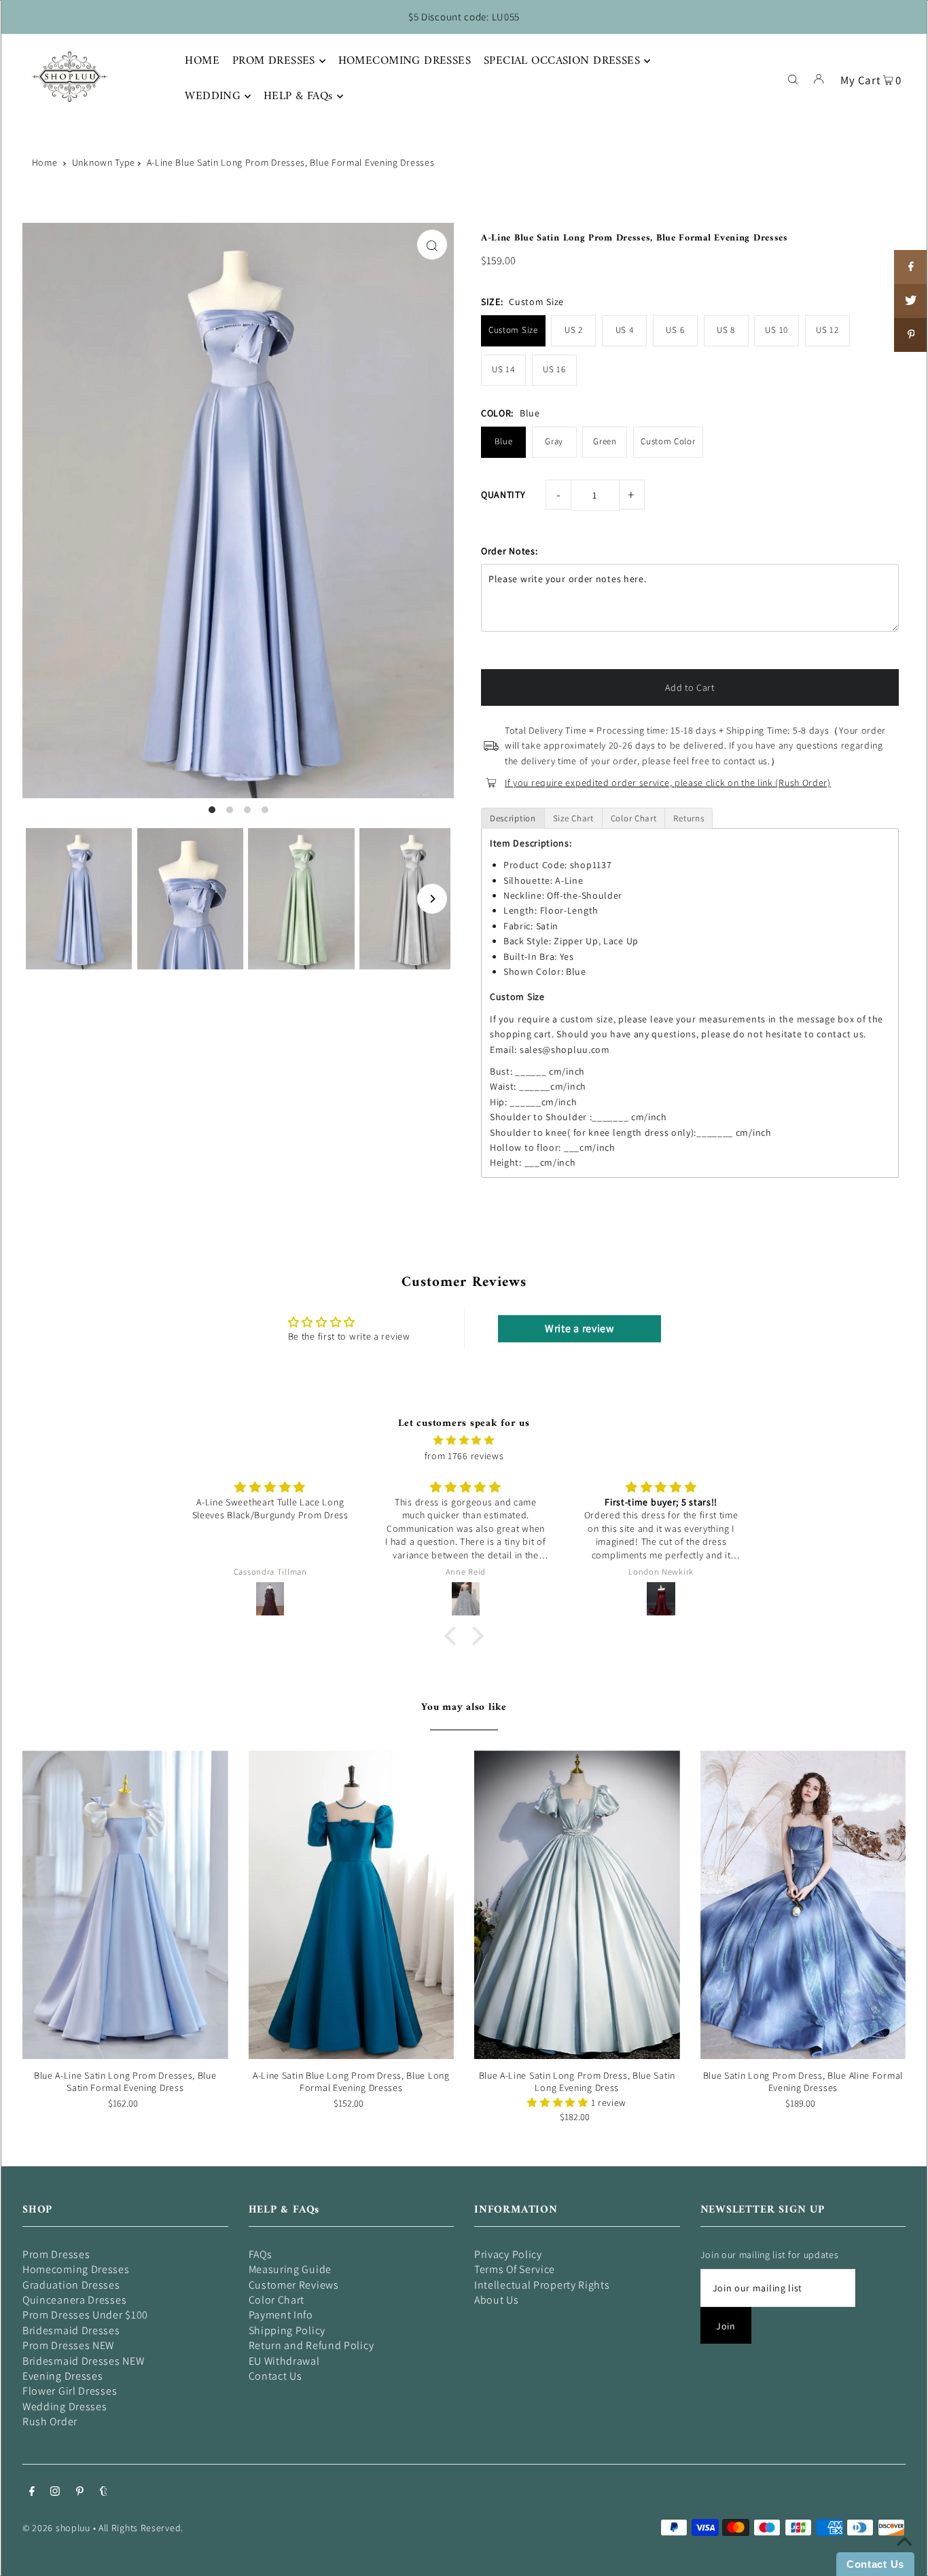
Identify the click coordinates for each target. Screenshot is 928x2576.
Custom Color (668, 441)
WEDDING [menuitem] (213, 96)
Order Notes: (509, 551)
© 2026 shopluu (56, 2528)
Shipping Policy (287, 2330)
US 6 (675, 330)
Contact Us (275, 2376)
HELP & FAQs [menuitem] (298, 96)
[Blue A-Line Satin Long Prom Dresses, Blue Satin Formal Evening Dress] (125, 1905)
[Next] (432, 899)
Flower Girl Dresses (70, 2391)
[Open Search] (793, 78)
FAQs (261, 2254)
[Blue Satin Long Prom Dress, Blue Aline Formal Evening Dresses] (803, 1905)
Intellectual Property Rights (542, 2285)
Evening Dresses (63, 2376)
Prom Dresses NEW (68, 2345)
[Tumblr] (104, 2492)
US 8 (726, 330)
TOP (904, 2557)
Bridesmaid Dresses (71, 2330)
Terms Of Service (515, 2269)
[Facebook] (32, 2492)
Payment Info (281, 2315)
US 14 (503, 369)
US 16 (554, 369)
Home (45, 162)
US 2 (574, 330)
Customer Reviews (294, 2285)
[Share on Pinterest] (911, 335)
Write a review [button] (579, 1328)
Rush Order (50, 2421)
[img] (464, 1440)
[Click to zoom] (432, 245)
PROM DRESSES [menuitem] (274, 61)
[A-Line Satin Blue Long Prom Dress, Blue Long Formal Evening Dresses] (352, 1905)
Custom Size (513, 330)
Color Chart (277, 2300)
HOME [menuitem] (202, 61)
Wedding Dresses (65, 2407)
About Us (497, 2300)
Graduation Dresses (71, 2285)
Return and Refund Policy (311, 2345)
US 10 (777, 330)
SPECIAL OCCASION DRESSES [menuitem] (562, 61)
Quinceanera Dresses (74, 2300)
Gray (554, 441)
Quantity (503, 495)
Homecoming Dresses (76, 2269)
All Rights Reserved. (141, 2528)
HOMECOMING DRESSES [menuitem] (405, 61)
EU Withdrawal (284, 2361)
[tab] (513, 818)
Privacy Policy (508, 2254)
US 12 (827, 330)
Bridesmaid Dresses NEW (83, 2361)
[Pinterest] (80, 2492)
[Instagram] (55, 2492)
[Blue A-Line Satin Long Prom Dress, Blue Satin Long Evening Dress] (577, 1905)
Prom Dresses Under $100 (85, 2315)
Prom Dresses (56, 2254)
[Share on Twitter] (911, 301)
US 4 (625, 330)
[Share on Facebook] (911, 267)
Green (605, 441)
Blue (504, 441)
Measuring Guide (290, 2269)
